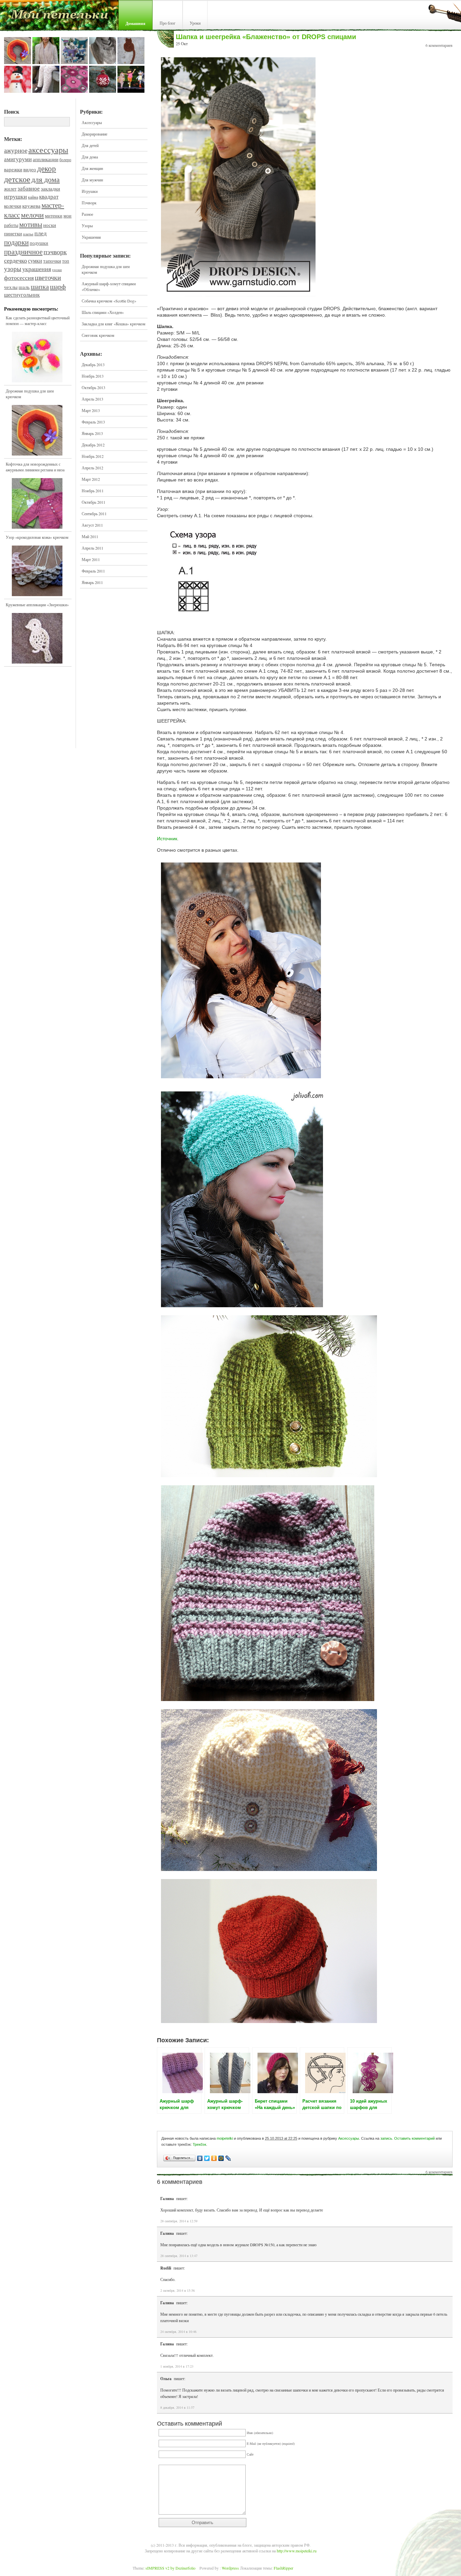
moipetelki (225, 2138)
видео (30, 169)
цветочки (48, 277)
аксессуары (48, 150)
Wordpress (230, 2568)
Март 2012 (91, 479)
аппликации (46, 159)
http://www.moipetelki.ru (297, 2551)
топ (66, 261)
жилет (10, 189)
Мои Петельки (59, 17)
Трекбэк (199, 2144)
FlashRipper (283, 2568)
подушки (39, 243)
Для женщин (92, 168)
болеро (65, 159)
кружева (31, 206)
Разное (87, 214)
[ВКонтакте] (200, 2158)
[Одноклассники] (214, 2158)
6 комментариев (439, 45)
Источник (167, 839)
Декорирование (94, 134)
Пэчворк (89, 203)
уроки (57, 270)
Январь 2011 (92, 582)
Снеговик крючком (98, 335)
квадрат (49, 196)
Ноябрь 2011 (93, 491)
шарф (58, 286)
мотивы (31, 224)
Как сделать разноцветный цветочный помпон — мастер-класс (38, 320)
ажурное (16, 150)
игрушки (16, 196)
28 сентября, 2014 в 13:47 (179, 2256)
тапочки (52, 261)
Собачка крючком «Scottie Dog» (109, 301)
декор (47, 168)
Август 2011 (92, 525)
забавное (29, 188)
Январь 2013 (92, 433)
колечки (13, 206)
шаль (24, 287)
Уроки (195, 23)
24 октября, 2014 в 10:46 (178, 2332)
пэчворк (55, 252)
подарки (16, 242)
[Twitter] (207, 2158)
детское (17, 179)
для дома (46, 179)
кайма (33, 197)
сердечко (16, 260)
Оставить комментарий (414, 2138)
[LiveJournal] (228, 2158)
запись (386, 2138)
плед (40, 233)
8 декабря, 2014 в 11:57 (177, 2407)
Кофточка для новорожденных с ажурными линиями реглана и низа (35, 467)
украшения (37, 269)
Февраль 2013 (93, 422)
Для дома (90, 157)
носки (50, 225)
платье (28, 234)
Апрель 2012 (92, 468)
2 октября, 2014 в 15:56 (178, 2290)
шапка (40, 286)
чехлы (11, 287)
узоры (13, 269)
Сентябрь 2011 (94, 514)
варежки (13, 169)
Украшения (91, 237)
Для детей (90, 145)
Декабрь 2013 (93, 364)
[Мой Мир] (221, 2158)
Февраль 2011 (93, 571)
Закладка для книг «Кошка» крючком (114, 324)
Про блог (168, 23)
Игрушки (90, 191)
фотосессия (19, 277)
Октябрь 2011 (93, 502)
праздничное (23, 252)
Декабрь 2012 (93, 445)
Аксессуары (92, 122)
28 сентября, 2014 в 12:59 (179, 2221)
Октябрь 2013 (93, 387)
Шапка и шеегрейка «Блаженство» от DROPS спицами (266, 37)
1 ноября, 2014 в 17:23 (177, 2366)
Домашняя (135, 23)
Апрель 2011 (92, 548)
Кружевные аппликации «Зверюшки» (37, 605)
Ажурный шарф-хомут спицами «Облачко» (109, 286)
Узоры (87, 226)
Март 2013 (91, 410)
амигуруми (18, 159)
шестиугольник (22, 295)
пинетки (13, 233)
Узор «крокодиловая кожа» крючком (37, 537)
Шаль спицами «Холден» (103, 312)
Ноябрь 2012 (93, 456)
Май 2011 (90, 536)
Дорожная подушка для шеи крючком (30, 394)
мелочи (32, 215)
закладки (50, 188)
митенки (54, 216)
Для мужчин (92, 180)
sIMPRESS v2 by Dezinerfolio (170, 2568)
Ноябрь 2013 (93, 376)
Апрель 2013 (92, 399)
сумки (35, 261)
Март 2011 (91, 559)
